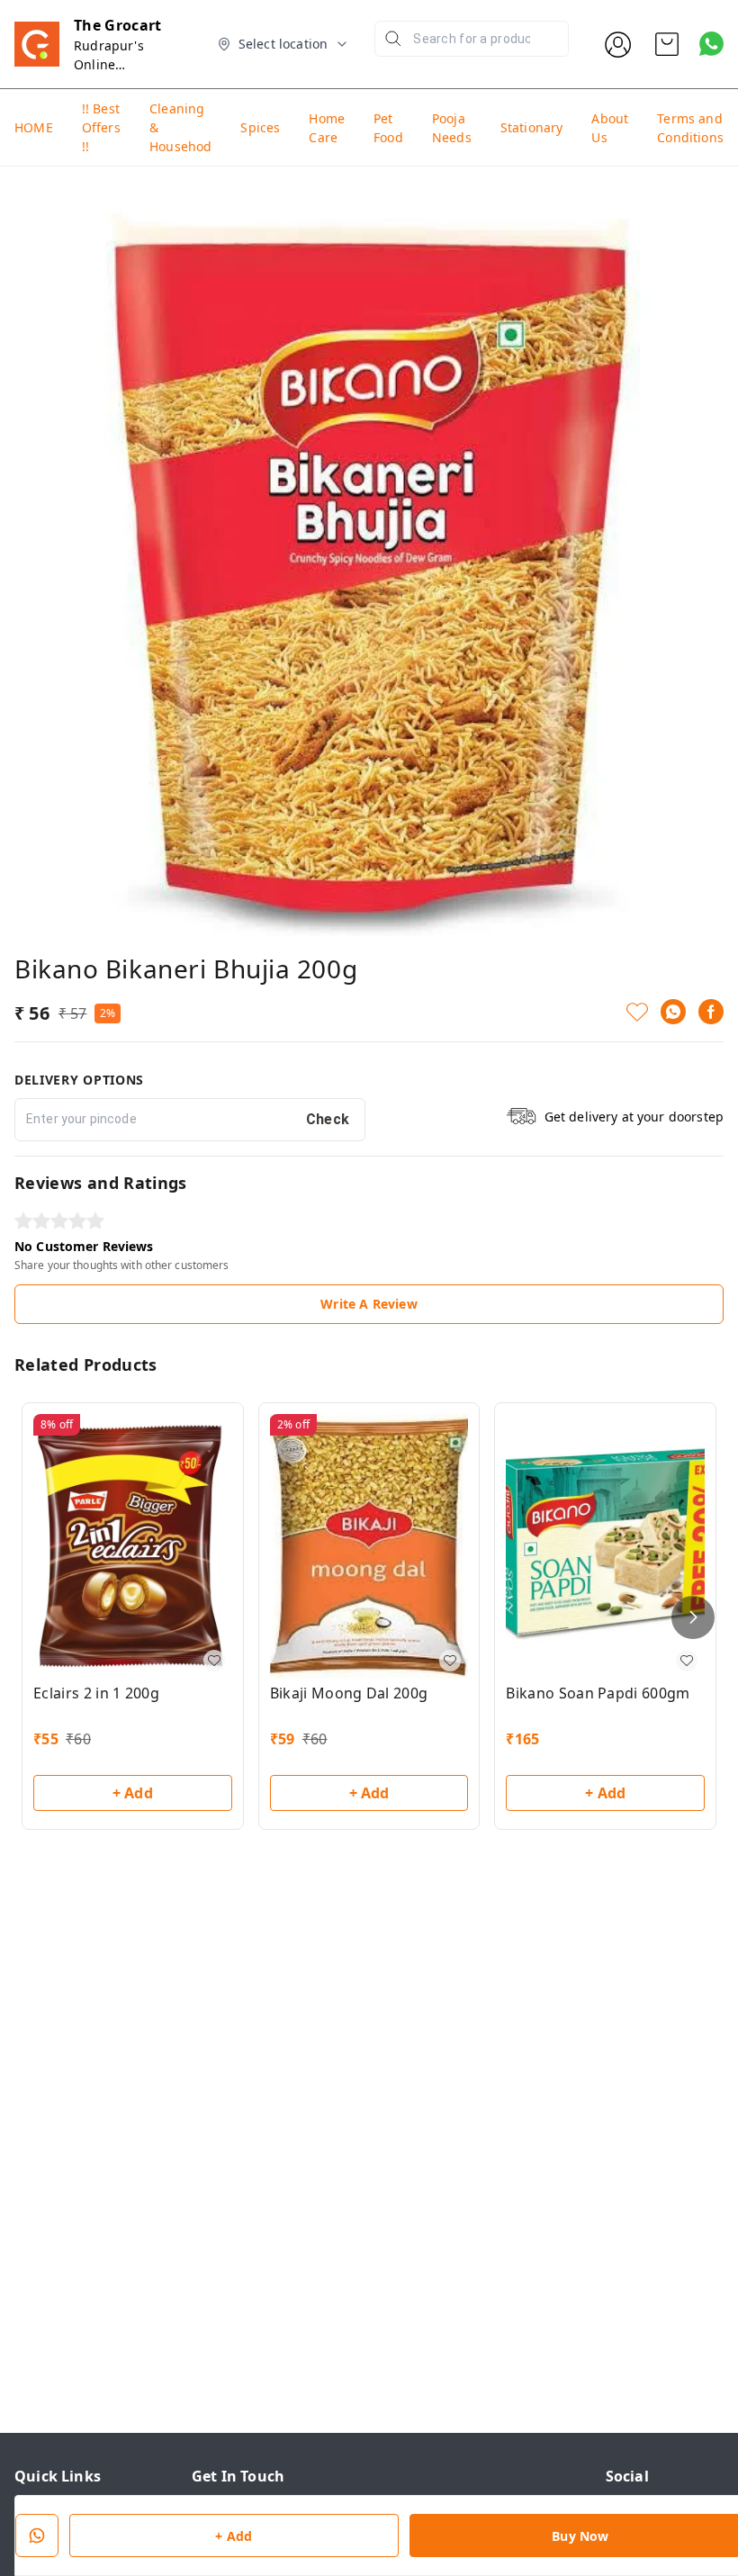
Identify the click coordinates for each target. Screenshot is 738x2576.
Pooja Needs (452, 128)
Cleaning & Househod (180, 127)
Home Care (327, 128)
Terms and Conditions (690, 128)
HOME (34, 127)
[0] (667, 44)
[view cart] (667, 44)
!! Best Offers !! (101, 127)
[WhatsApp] (673, 1012)
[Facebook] (711, 1012)
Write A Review (369, 1304)
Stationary (532, 127)
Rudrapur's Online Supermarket (114, 64)
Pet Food (388, 128)
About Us (610, 128)
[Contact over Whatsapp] (711, 44)
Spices (260, 127)
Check (328, 1119)
